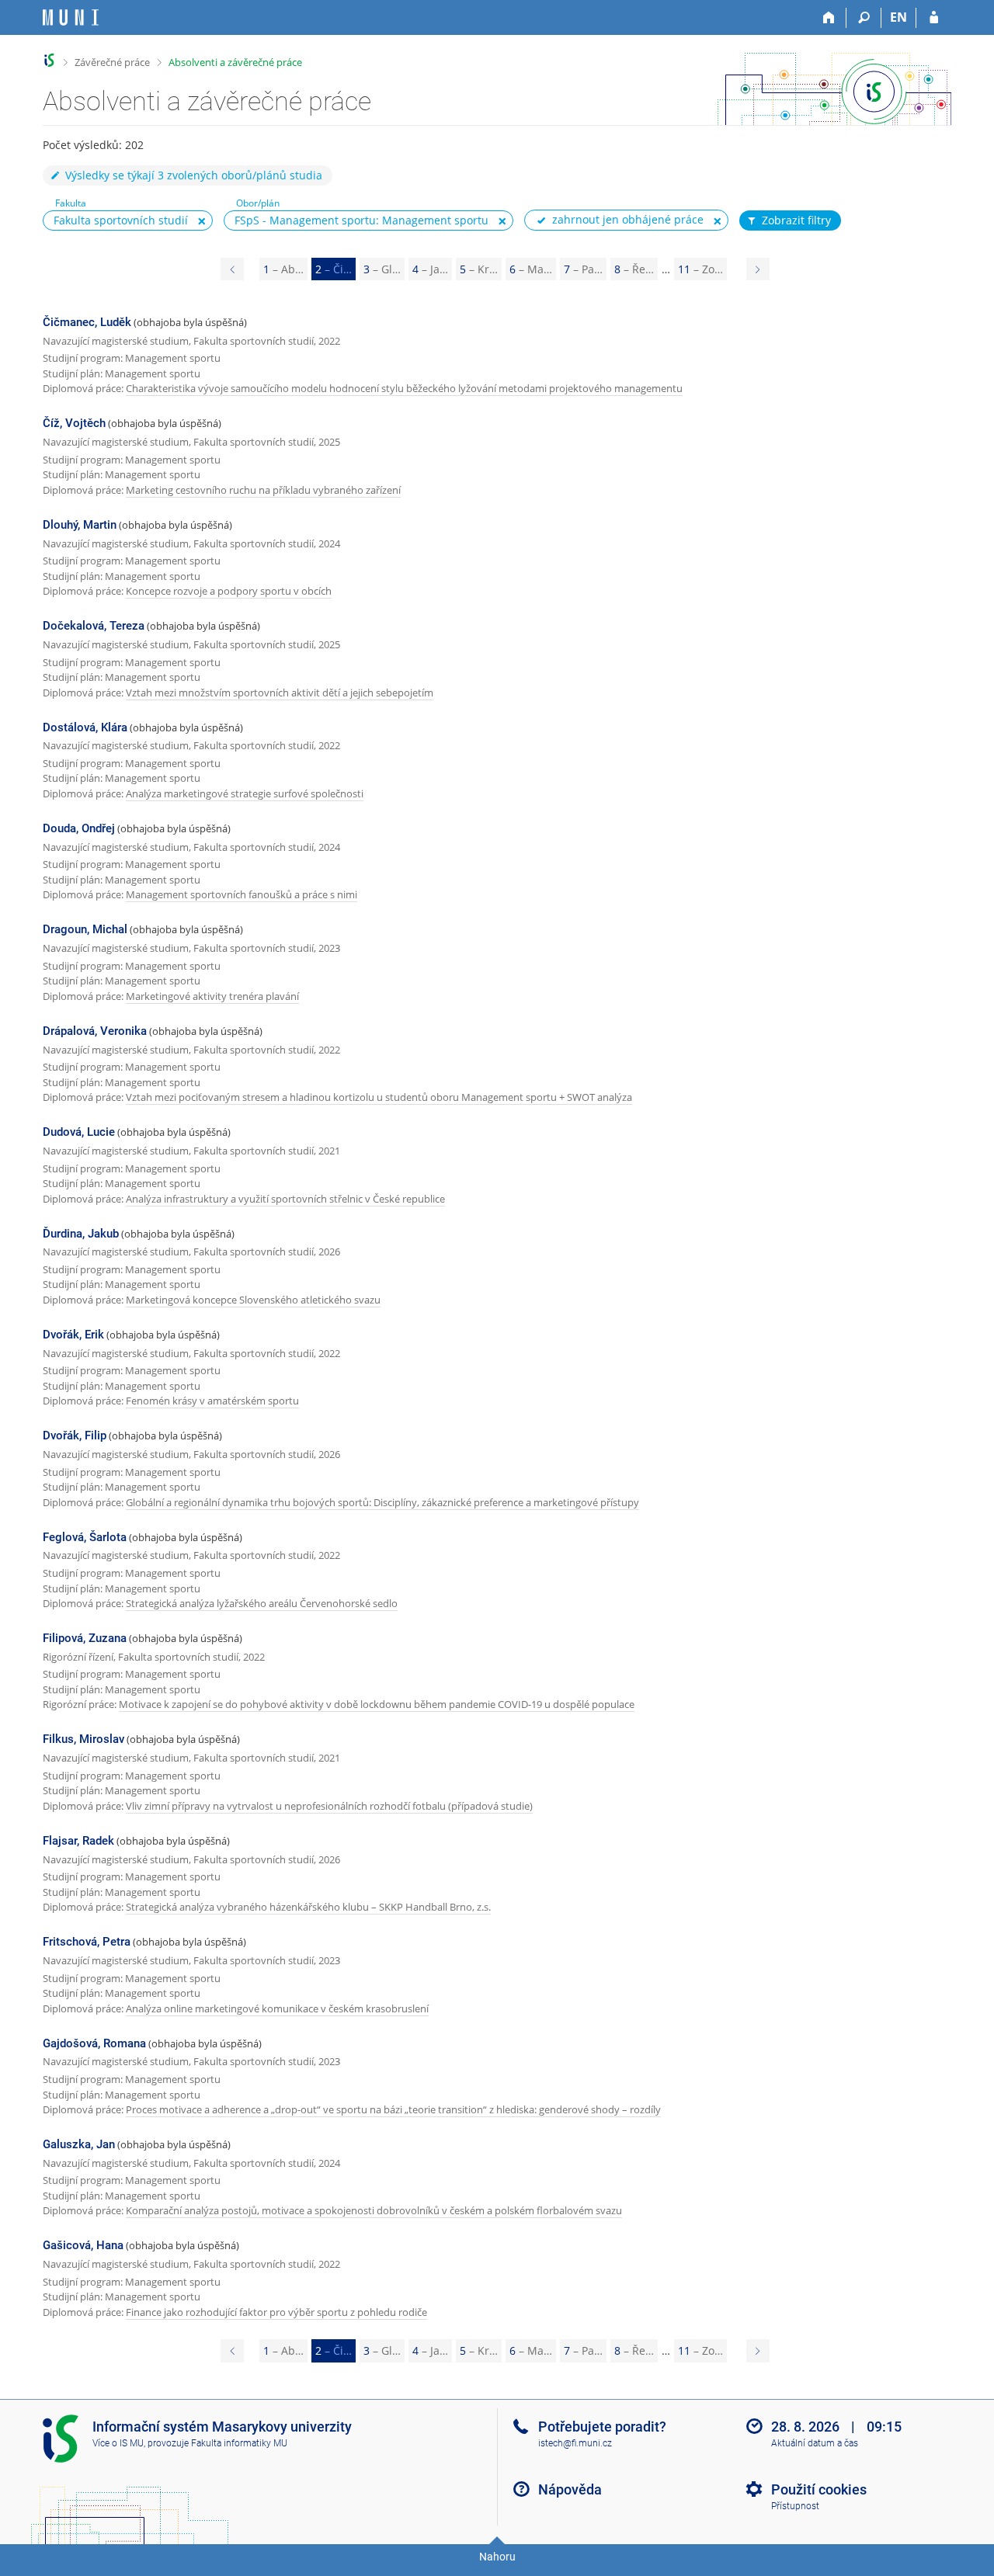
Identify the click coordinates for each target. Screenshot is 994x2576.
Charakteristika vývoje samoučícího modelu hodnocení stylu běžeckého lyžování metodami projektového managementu (404, 388)
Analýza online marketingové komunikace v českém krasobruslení (277, 2008)
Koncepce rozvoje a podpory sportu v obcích (229, 591)
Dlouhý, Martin (80, 525)
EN (898, 17)
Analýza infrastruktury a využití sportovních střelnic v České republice (285, 1199)
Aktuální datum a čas (815, 2443)
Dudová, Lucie (79, 1132)
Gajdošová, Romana (94, 2043)
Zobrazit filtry (796, 220)
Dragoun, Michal (85, 929)
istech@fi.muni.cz (575, 2443)
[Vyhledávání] (864, 18)
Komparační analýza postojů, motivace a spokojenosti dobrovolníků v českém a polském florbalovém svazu (374, 2210)
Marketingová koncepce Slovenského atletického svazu (253, 1300)
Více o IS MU (118, 2443)
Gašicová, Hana (83, 2245)
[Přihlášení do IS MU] (934, 18)
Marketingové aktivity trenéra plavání (212, 996)
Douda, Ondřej (79, 828)
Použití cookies (819, 2489)
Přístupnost (795, 2506)
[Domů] (829, 18)
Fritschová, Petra (87, 1942)
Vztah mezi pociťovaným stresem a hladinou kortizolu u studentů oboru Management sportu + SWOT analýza (379, 1097)
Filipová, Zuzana (85, 1638)
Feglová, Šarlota (85, 1537)
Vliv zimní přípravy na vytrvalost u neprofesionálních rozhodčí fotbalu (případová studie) (329, 1806)
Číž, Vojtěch (74, 423)
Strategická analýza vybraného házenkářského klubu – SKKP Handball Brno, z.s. (308, 1907)
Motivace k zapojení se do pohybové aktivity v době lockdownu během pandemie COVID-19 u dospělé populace (377, 1704)
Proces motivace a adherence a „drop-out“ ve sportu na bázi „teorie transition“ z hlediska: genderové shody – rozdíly (393, 2109)
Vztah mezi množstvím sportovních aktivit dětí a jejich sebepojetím (280, 693)
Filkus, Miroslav (83, 1739)
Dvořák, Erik (73, 1335)
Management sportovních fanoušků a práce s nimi (242, 894)
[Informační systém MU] (49, 60)
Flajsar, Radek (78, 1841)
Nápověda (570, 2489)
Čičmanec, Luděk (87, 322)
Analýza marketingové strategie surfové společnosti (245, 793)
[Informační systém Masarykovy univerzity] (71, 17)
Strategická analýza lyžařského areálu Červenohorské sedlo (262, 1603)
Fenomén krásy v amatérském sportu (212, 1401)
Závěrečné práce (112, 62)
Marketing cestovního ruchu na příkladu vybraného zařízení (263, 490)
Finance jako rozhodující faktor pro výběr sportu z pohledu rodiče (276, 2312)
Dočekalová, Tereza (94, 626)
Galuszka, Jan (79, 2144)
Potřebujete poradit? (602, 2427)
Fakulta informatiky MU (239, 2443)
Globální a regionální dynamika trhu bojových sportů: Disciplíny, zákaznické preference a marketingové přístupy (382, 1502)
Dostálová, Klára (85, 727)
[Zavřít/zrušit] (202, 221)
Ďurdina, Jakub (81, 1234)
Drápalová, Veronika (95, 1031)
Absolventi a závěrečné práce (235, 62)
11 (700, 269)
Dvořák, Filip (75, 1436)
